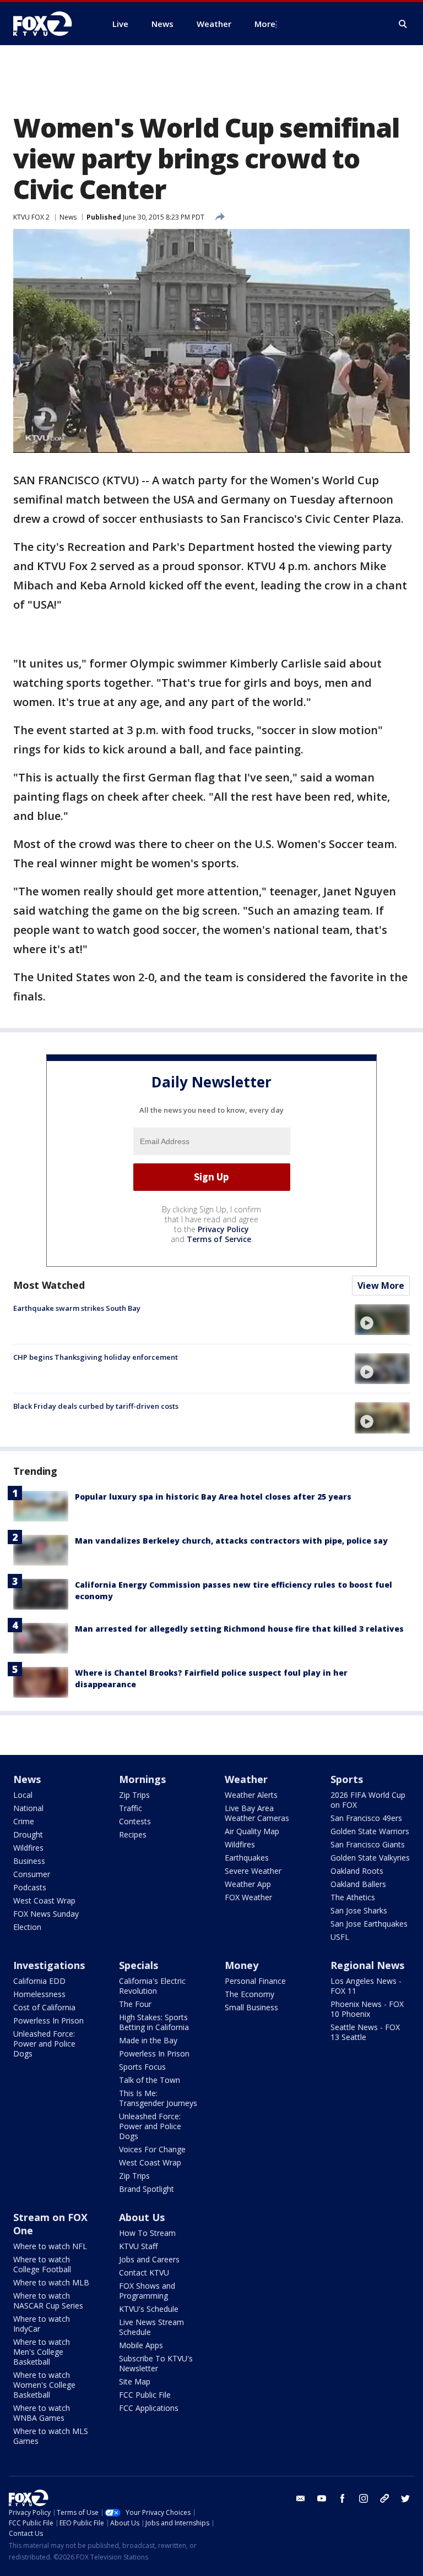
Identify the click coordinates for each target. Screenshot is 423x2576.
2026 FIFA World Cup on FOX (368, 1800)
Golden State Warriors (370, 1831)
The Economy (250, 1994)
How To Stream (147, 2233)
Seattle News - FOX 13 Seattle (365, 2032)
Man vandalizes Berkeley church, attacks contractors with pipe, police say (231, 1541)
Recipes (133, 1834)
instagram (364, 2498)
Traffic (131, 1808)
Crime (24, 1821)
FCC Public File (145, 2395)
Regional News (367, 1965)
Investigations (49, 1965)
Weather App (248, 1884)
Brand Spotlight (147, 2189)
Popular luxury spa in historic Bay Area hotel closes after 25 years (213, 1497)
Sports (347, 1779)
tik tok (384, 2498)
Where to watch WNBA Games (42, 2413)
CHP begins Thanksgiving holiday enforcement (96, 1357)
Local (23, 1795)
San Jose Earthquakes (369, 1924)
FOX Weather (248, 1897)
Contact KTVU (144, 2273)
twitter (405, 2498)
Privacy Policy (223, 1229)
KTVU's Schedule (149, 2309)
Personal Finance (255, 1981)
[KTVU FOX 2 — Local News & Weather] (50, 24)
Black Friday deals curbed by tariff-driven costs (96, 1406)
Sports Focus (142, 2067)
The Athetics (353, 1897)
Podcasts (30, 1887)
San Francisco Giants (368, 1844)
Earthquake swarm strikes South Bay (77, 1308)
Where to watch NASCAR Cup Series (48, 2301)
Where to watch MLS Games (51, 2436)
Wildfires (28, 1848)
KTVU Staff (138, 2246)
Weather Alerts (251, 1795)
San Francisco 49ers (366, 1818)
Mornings (142, 1779)
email (301, 2498)
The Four (135, 2004)
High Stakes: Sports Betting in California (154, 2022)
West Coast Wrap (44, 1900)
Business (29, 1861)
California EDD (39, 1981)
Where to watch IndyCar (42, 2324)
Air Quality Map (252, 1831)
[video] (382, 1320)
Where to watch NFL (50, 2246)
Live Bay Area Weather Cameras (257, 1813)
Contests (135, 1821)
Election (27, 1927)
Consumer (32, 1874)
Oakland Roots (357, 1871)
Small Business (251, 2007)
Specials (139, 1965)
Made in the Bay (148, 2040)
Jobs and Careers (149, 2259)
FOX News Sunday (46, 1914)
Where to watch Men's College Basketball (42, 2352)
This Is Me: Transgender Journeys (158, 2098)
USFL (340, 1937)
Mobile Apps (141, 2345)
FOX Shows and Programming (147, 2291)
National (28, 1808)
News (68, 217)
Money (242, 1965)
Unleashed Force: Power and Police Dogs (44, 2044)
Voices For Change (152, 2149)
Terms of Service (219, 1239)
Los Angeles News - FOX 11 (366, 1986)
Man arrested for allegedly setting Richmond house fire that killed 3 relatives (239, 1629)
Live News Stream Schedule (151, 2327)
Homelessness (39, 1994)
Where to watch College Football (42, 2264)
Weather (246, 1779)
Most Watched (49, 1285)
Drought (28, 1834)
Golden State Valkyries (370, 1858)
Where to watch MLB (51, 2282)
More (265, 24)
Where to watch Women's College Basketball (44, 2385)
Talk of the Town (150, 2080)
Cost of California (44, 2007)
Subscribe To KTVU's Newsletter (156, 2363)
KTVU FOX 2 (31, 217)
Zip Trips (134, 1795)
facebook (343, 2498)
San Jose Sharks (359, 1910)
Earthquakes (247, 1858)
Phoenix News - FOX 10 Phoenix (367, 2009)
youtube (322, 2498)
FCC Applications (149, 2408)
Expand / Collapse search (403, 24)
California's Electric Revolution (152, 1986)
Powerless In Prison (48, 2020)
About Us (142, 2217)
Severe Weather (253, 1871)
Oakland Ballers (358, 1884)
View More (381, 1286)
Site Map (135, 2381)
